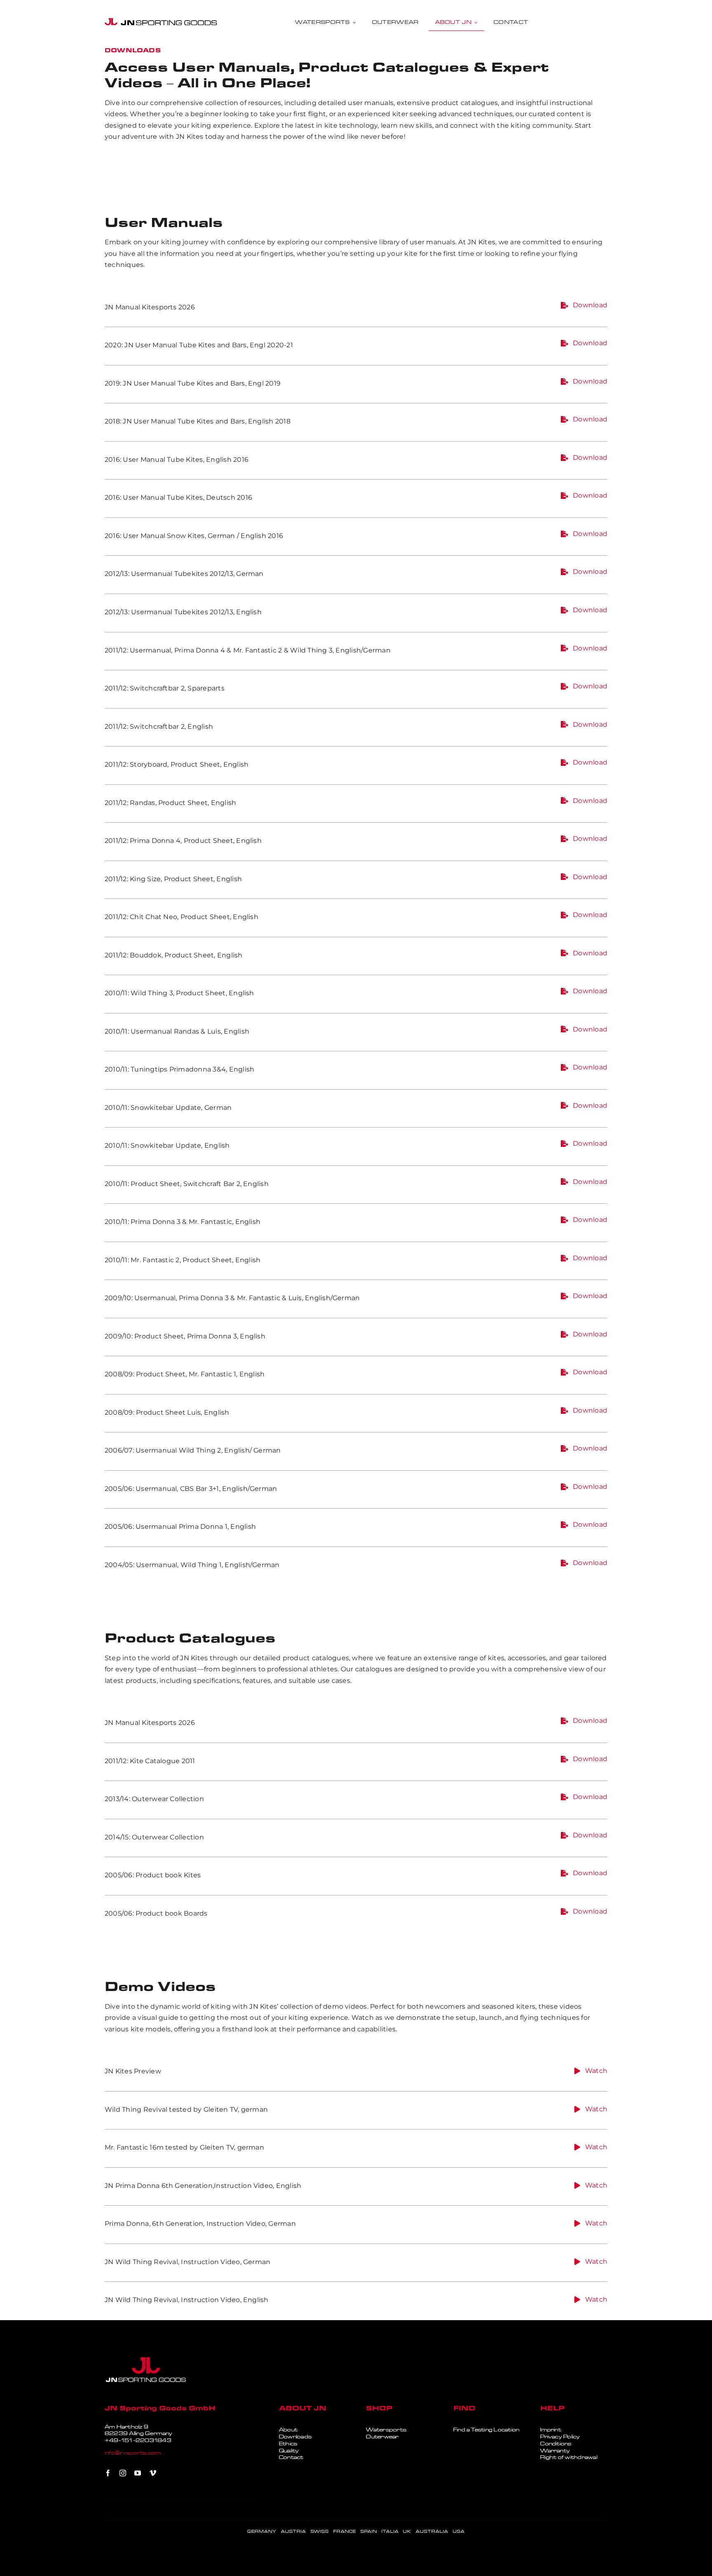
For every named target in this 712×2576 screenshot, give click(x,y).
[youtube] (138, 2473)
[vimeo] (153, 2473)
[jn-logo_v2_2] (161, 21)
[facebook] (108, 2473)
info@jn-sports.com (133, 2453)
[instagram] (123, 2473)
